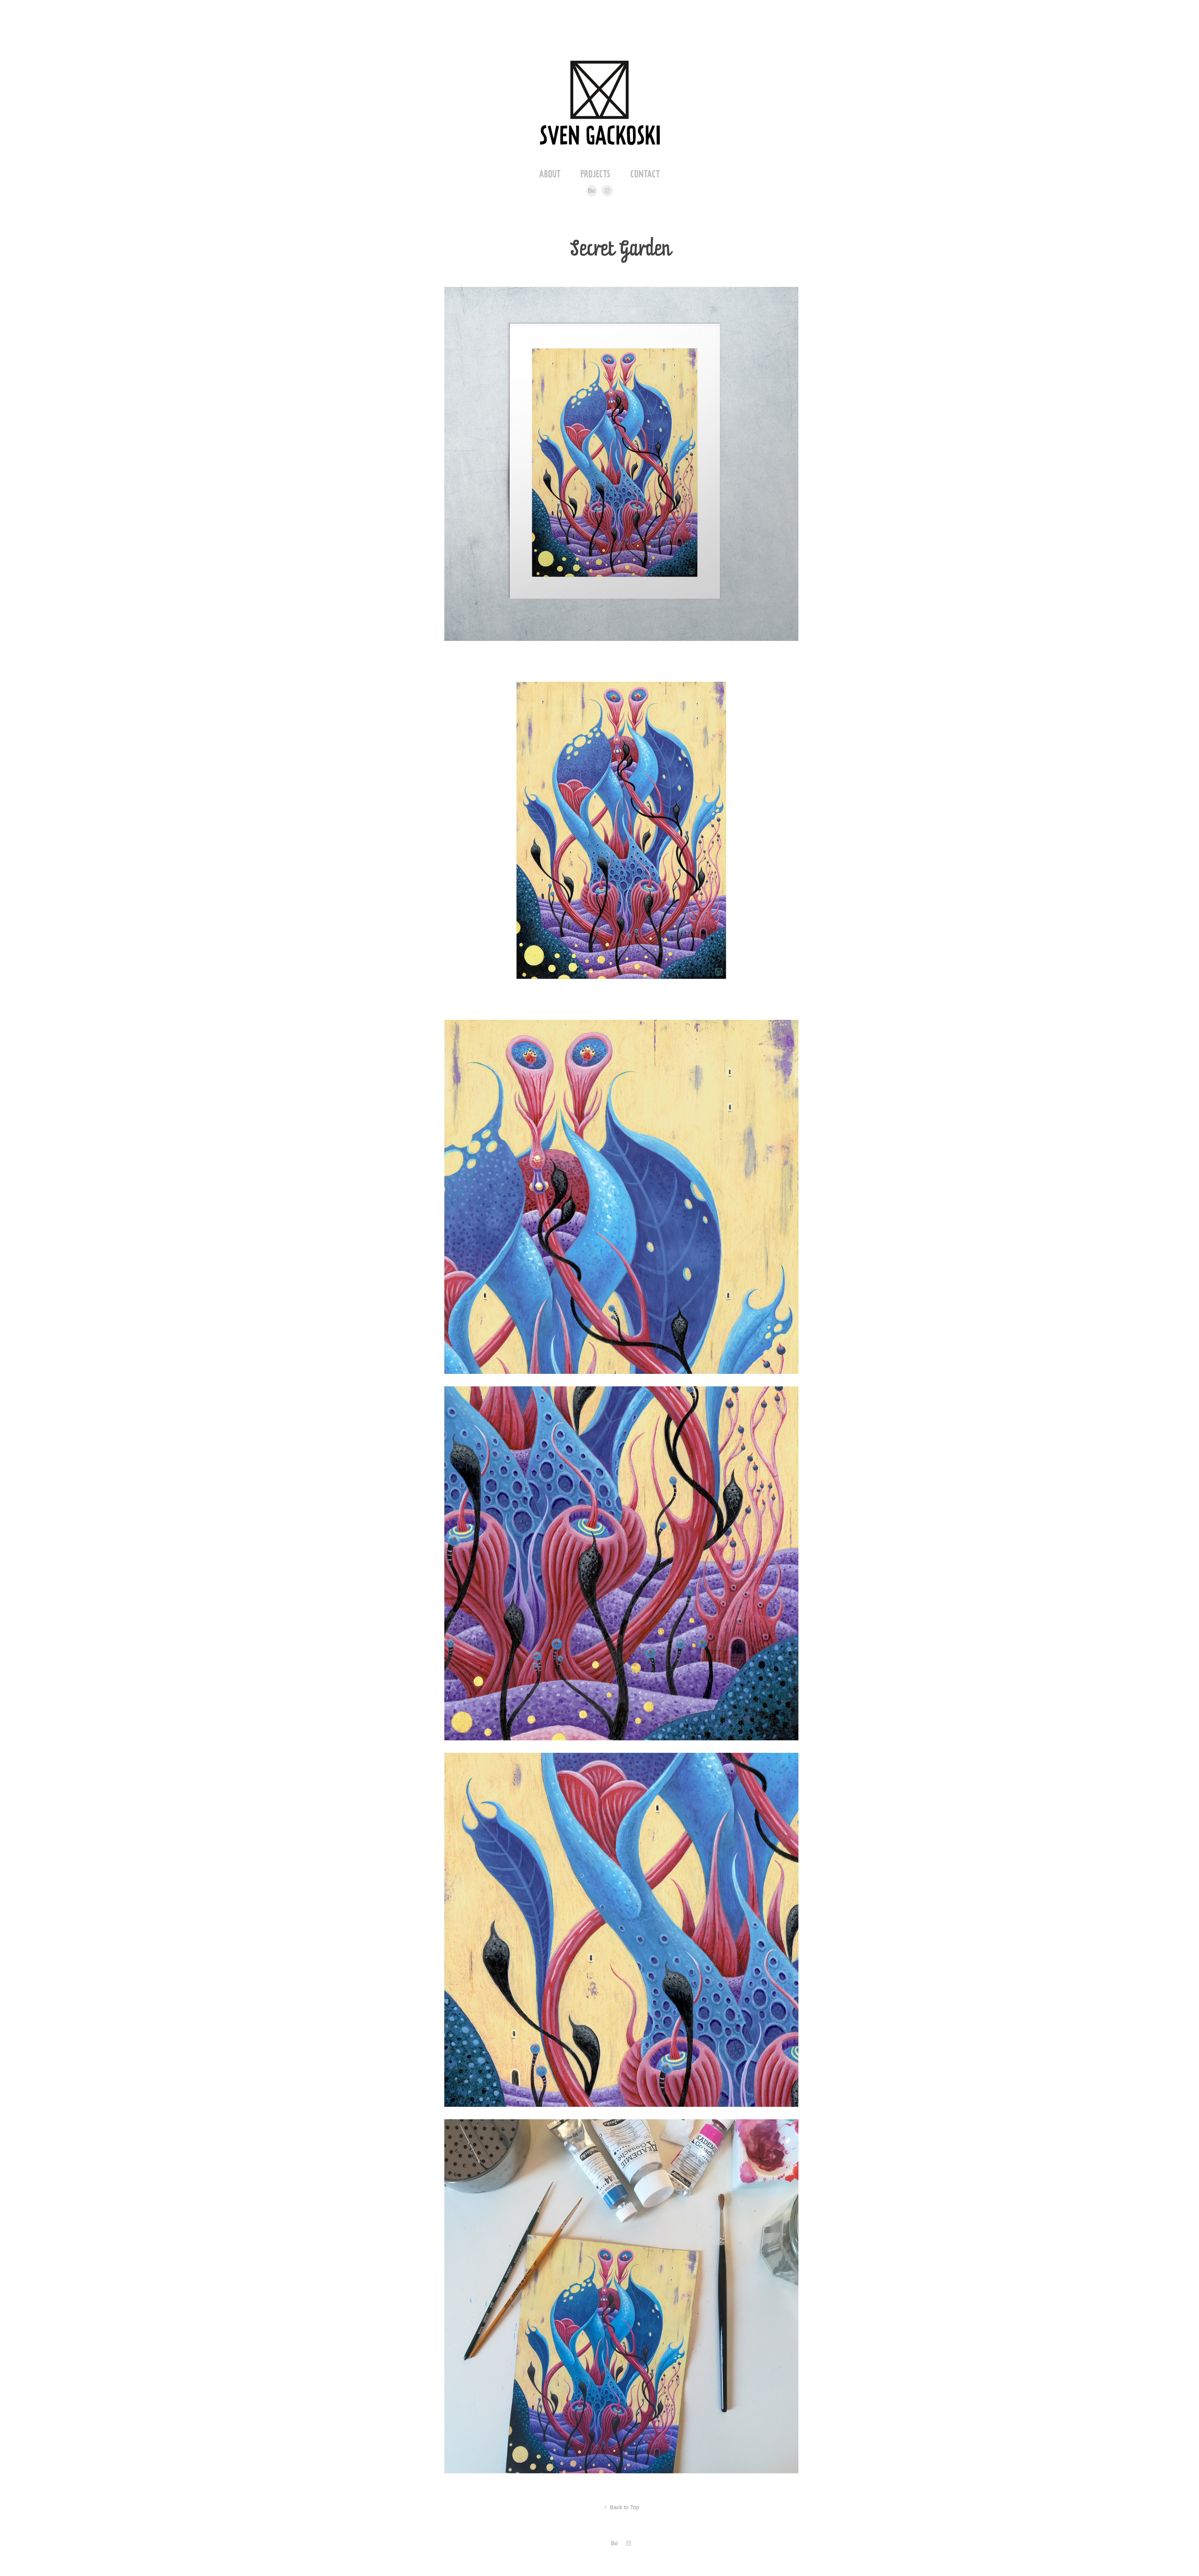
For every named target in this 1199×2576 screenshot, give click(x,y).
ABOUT (550, 174)
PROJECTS (595, 174)
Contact (645, 174)
